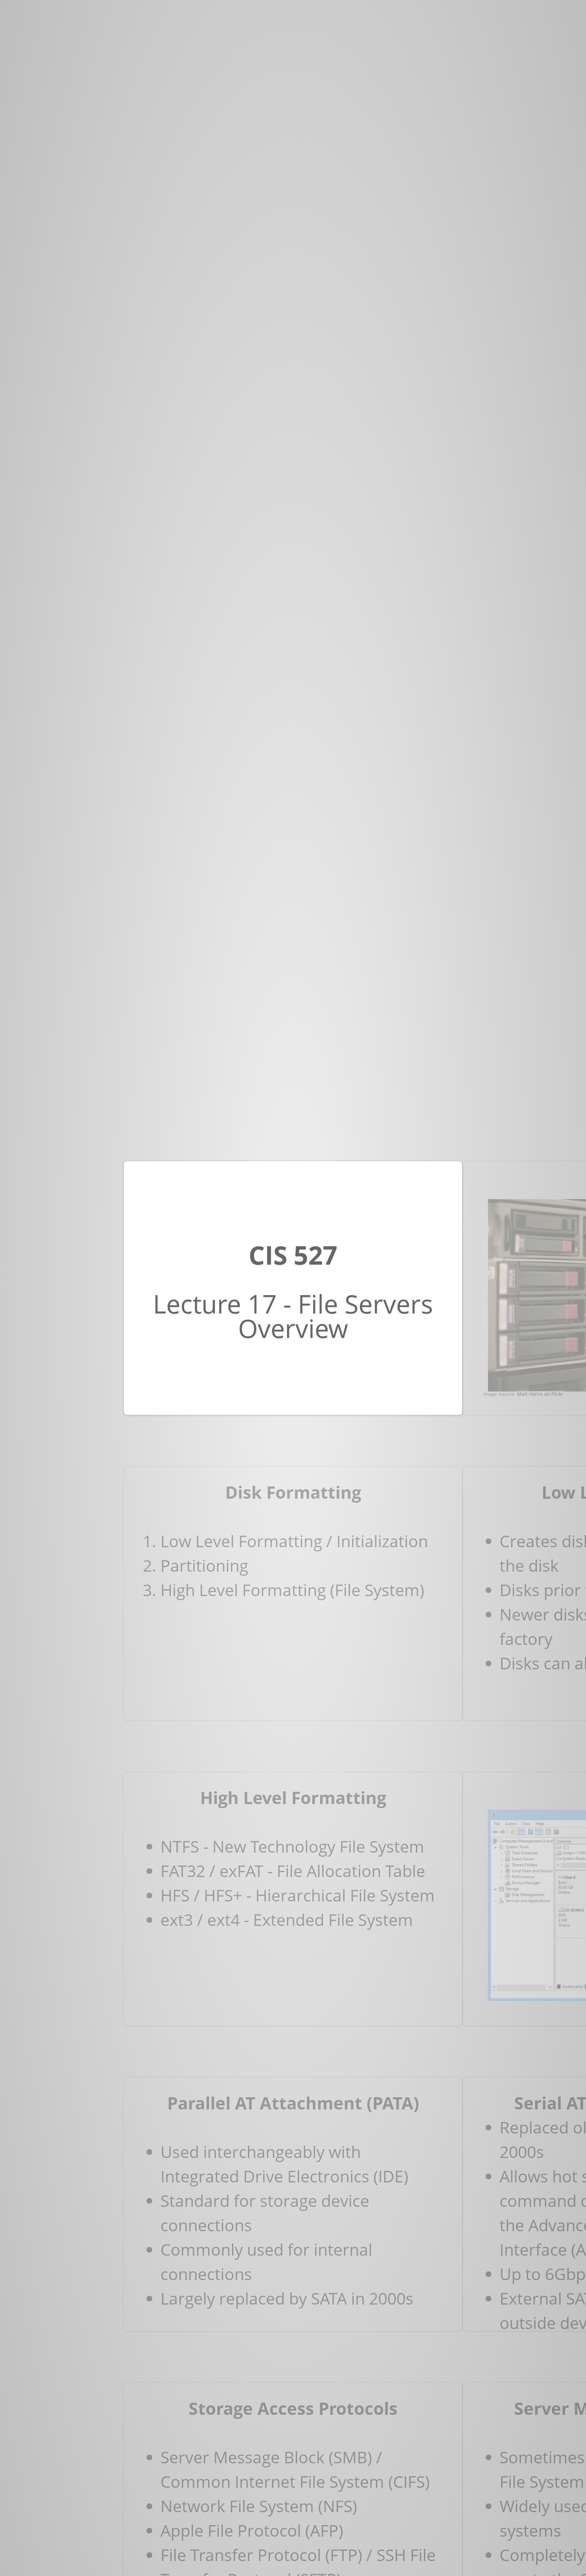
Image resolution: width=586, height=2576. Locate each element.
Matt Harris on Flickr (540, 1394)
